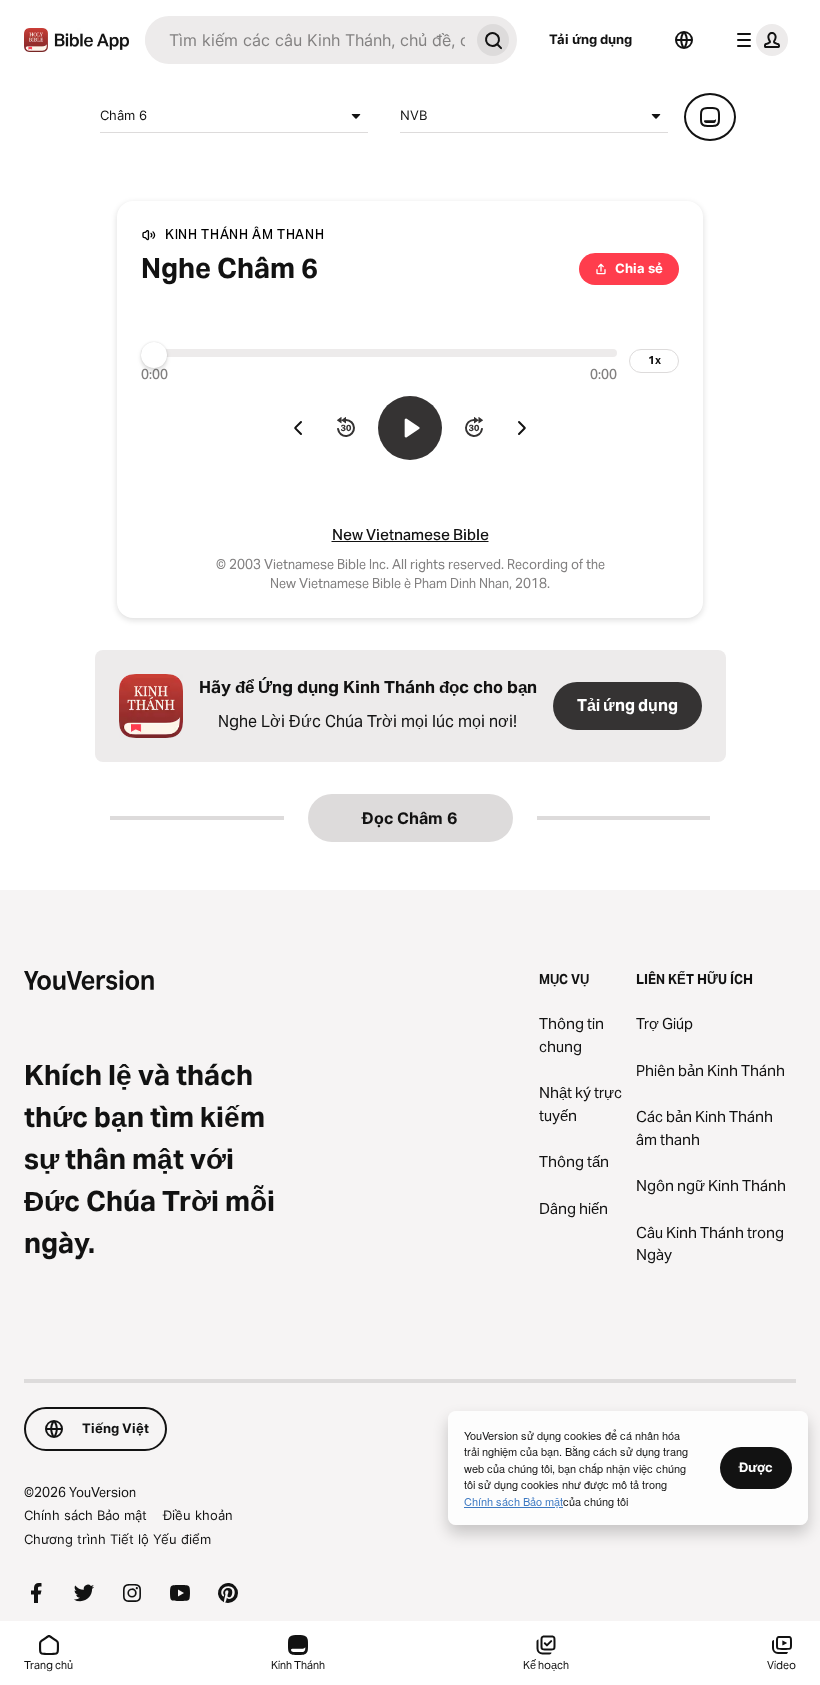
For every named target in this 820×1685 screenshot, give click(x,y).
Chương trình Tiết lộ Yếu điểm (117, 1539)
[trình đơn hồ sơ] (758, 40)
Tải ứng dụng (590, 39)
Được (756, 1467)
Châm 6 (123, 115)
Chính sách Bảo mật (85, 1515)
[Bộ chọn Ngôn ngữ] (684, 40)
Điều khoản (198, 1515)
